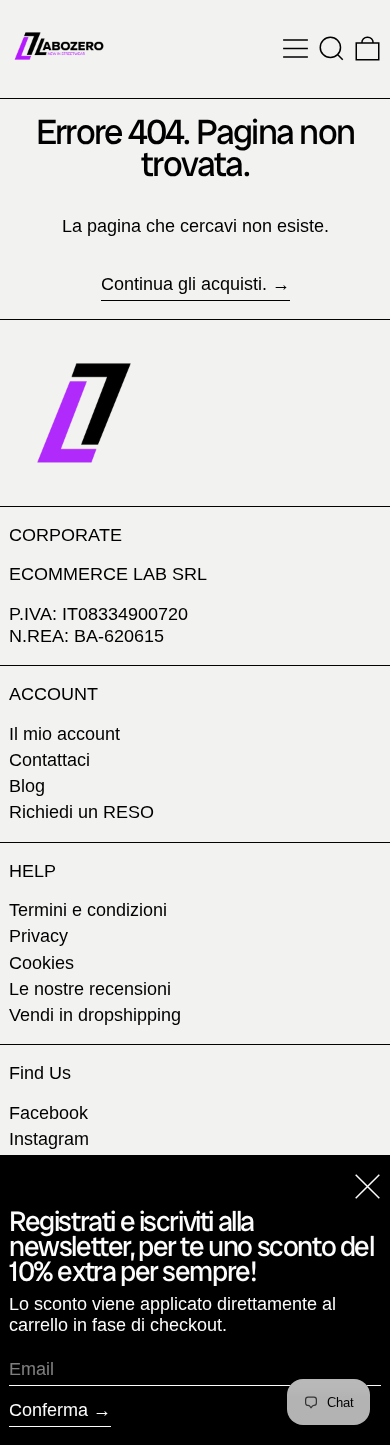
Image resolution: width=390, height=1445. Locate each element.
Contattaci (49, 760)
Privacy (38, 936)
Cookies (41, 963)
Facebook (48, 1113)
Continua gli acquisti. (184, 284)
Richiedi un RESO (81, 812)
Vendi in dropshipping (95, 1015)
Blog (27, 786)
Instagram (49, 1139)
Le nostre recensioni (90, 989)
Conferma (48, 1410)
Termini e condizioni (88, 910)
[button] (331, 48)
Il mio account (64, 734)
